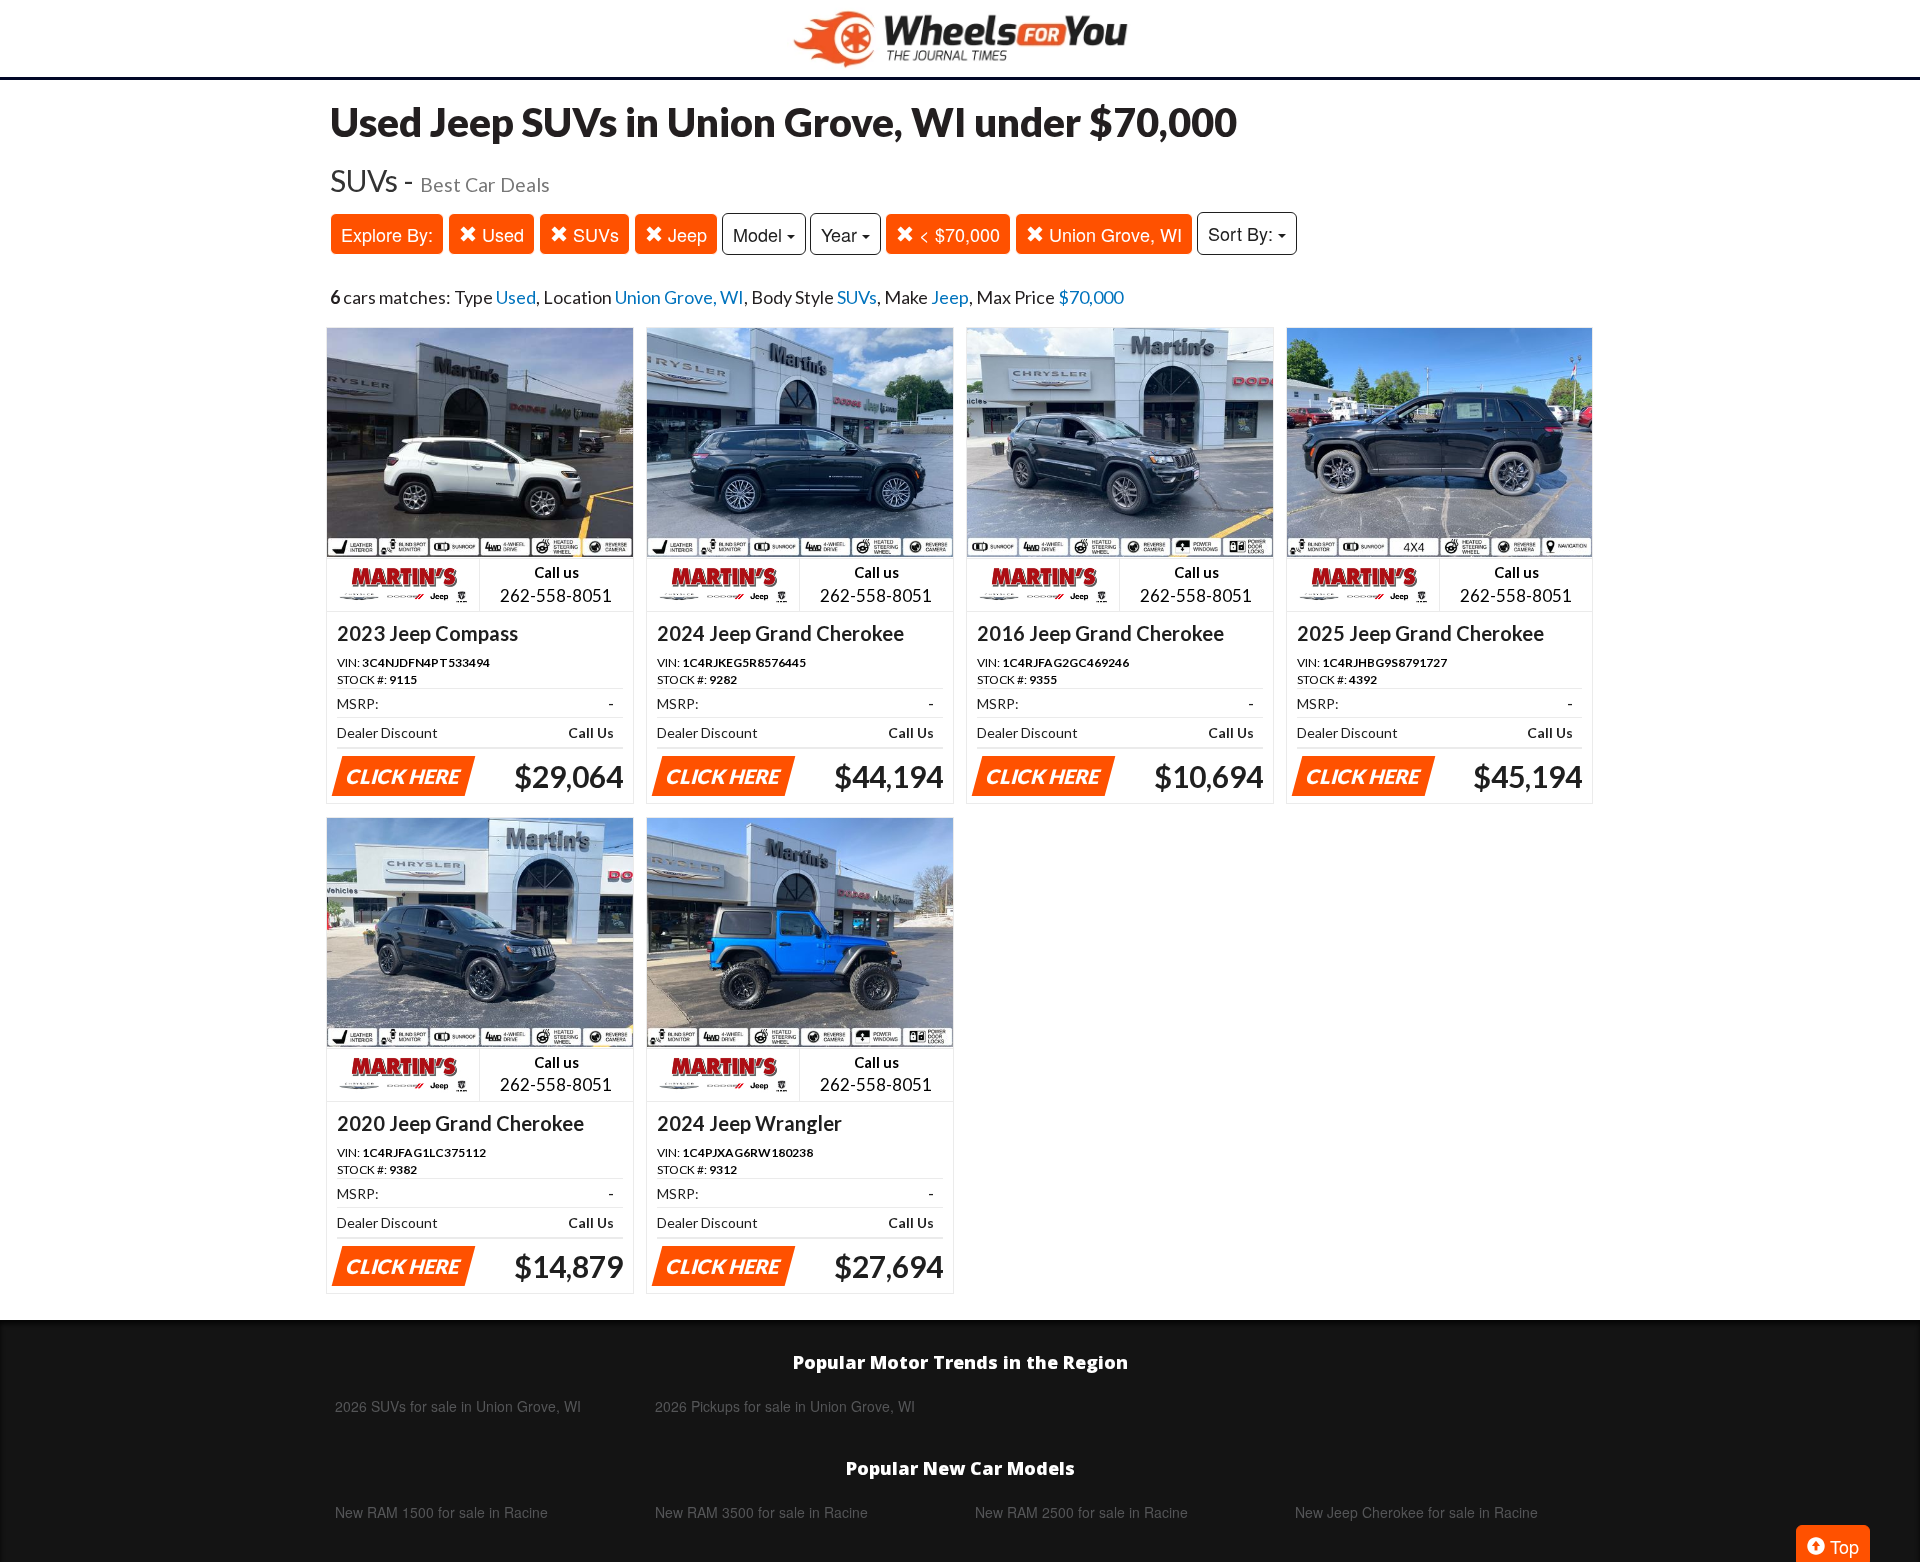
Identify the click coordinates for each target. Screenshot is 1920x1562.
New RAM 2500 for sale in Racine (1081, 1512)
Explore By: (387, 234)
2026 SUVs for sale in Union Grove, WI (458, 1406)
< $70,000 (957, 234)
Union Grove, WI (1113, 234)
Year (841, 234)
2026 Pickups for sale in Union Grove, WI (785, 1406)
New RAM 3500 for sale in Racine (761, 1512)
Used (500, 234)
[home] (960, 38)
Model (760, 234)
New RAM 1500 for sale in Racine (441, 1512)
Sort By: (1243, 233)
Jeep (685, 234)
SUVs (593, 234)
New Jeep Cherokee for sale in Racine (1416, 1512)
